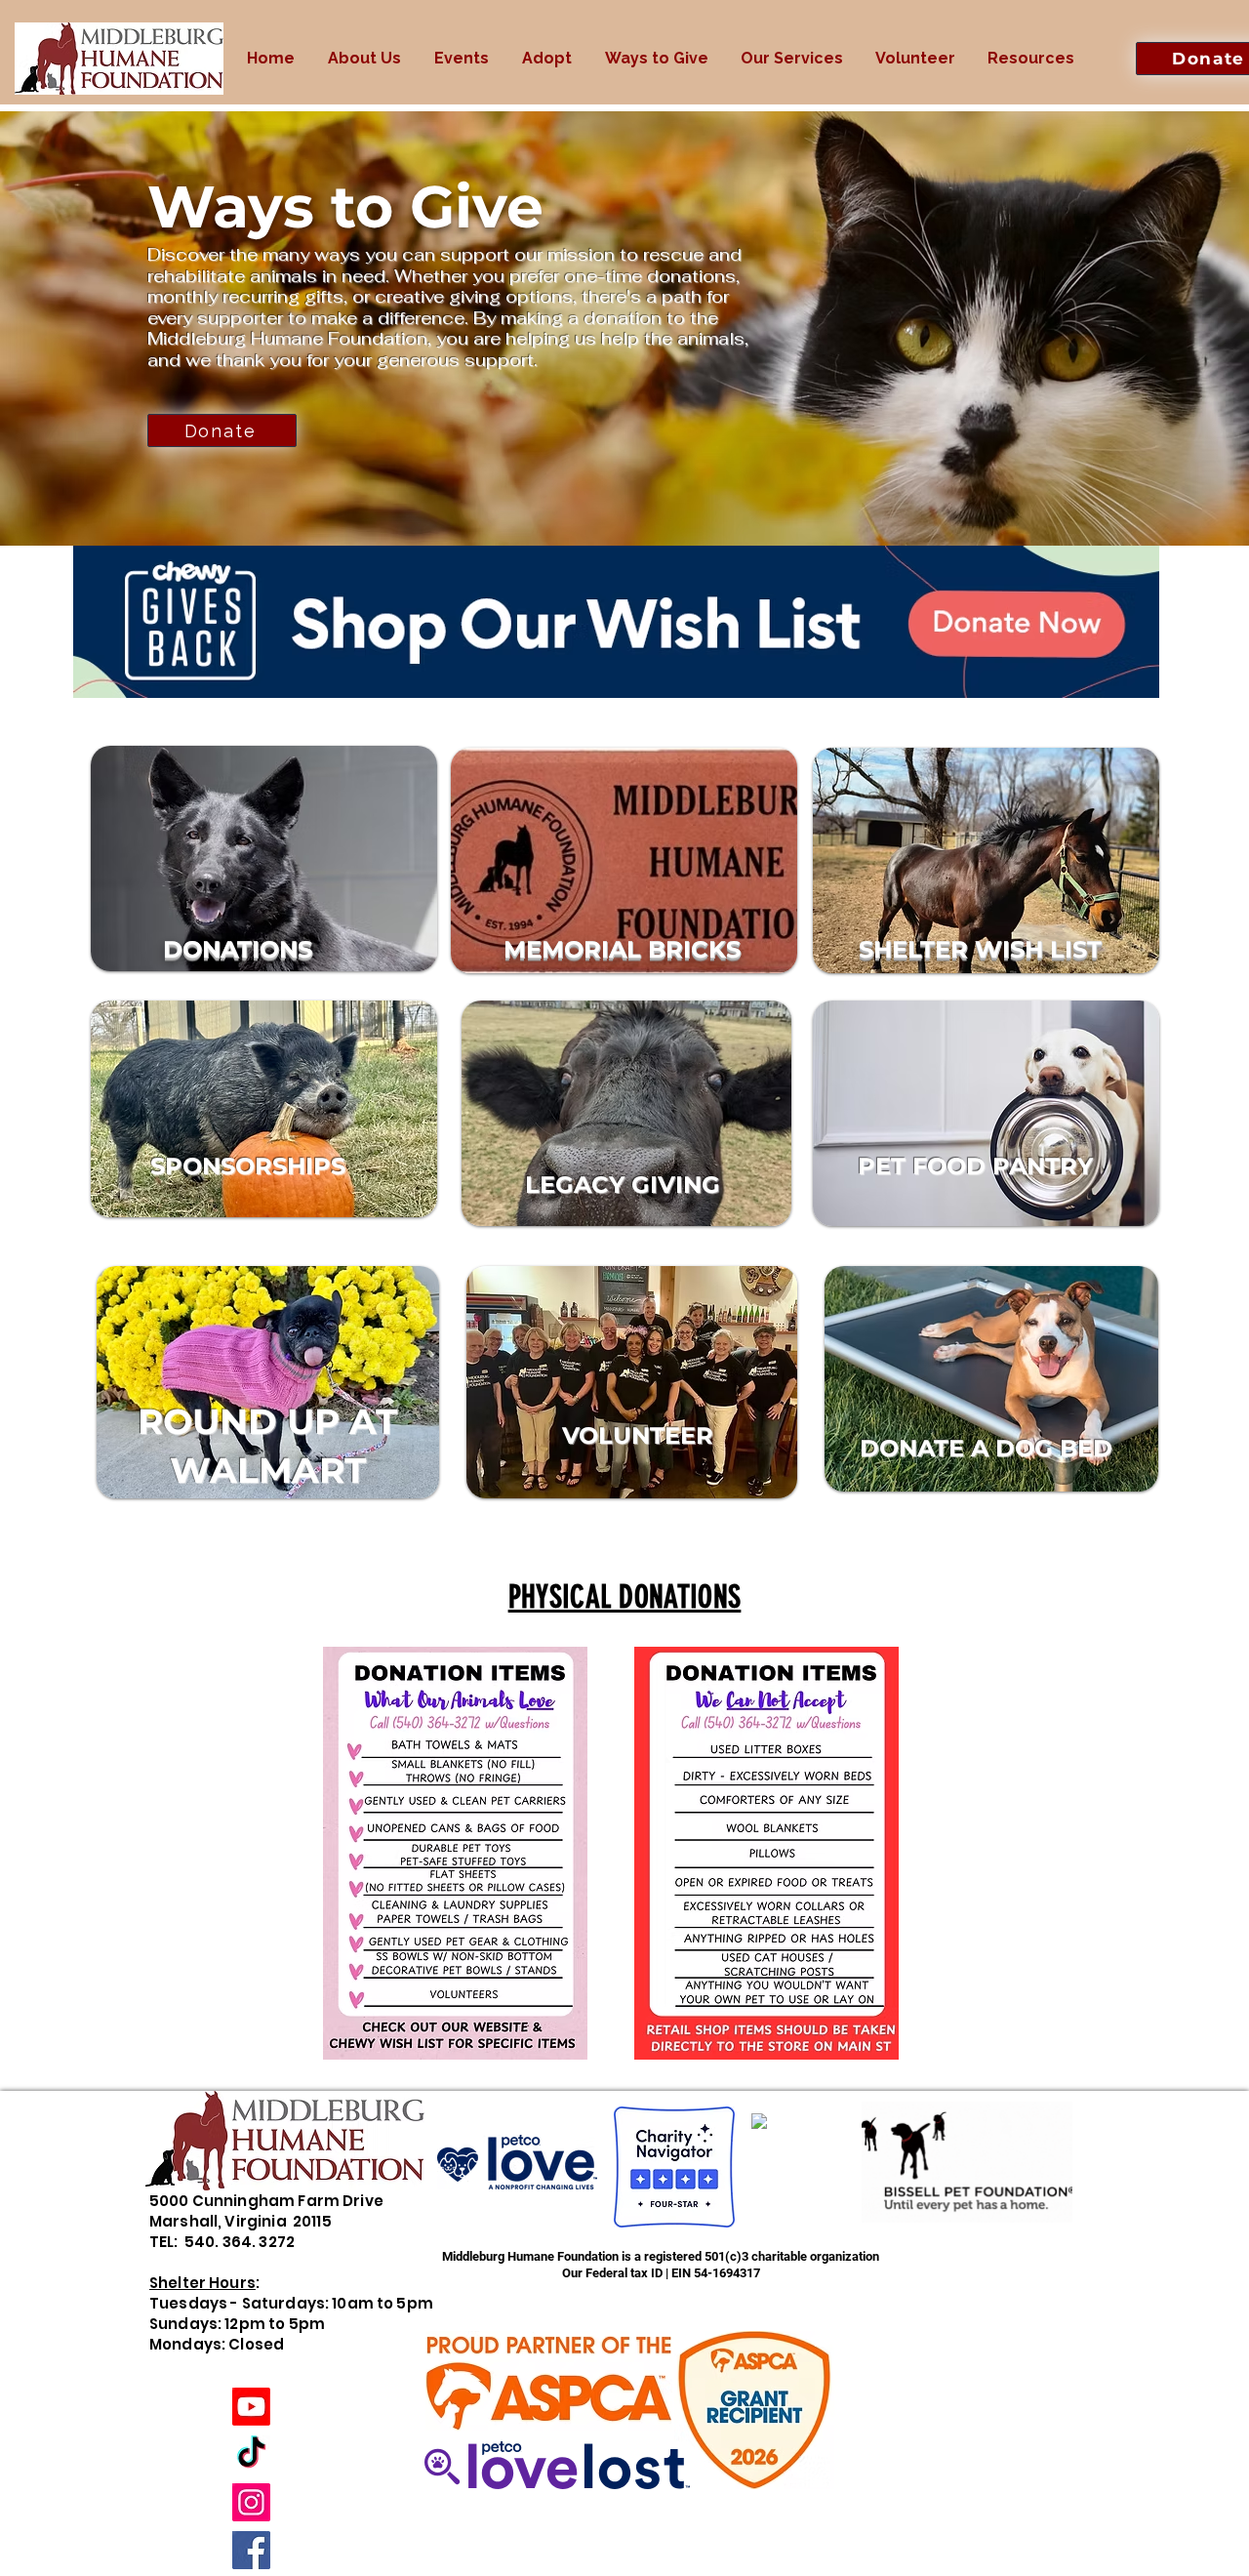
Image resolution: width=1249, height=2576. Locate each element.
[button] (364, 59)
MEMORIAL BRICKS (622, 949)
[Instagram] (251, 2502)
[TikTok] (251, 2454)
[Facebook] (251, 2550)
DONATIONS (238, 949)
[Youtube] (251, 2407)
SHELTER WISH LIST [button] (980, 949)
